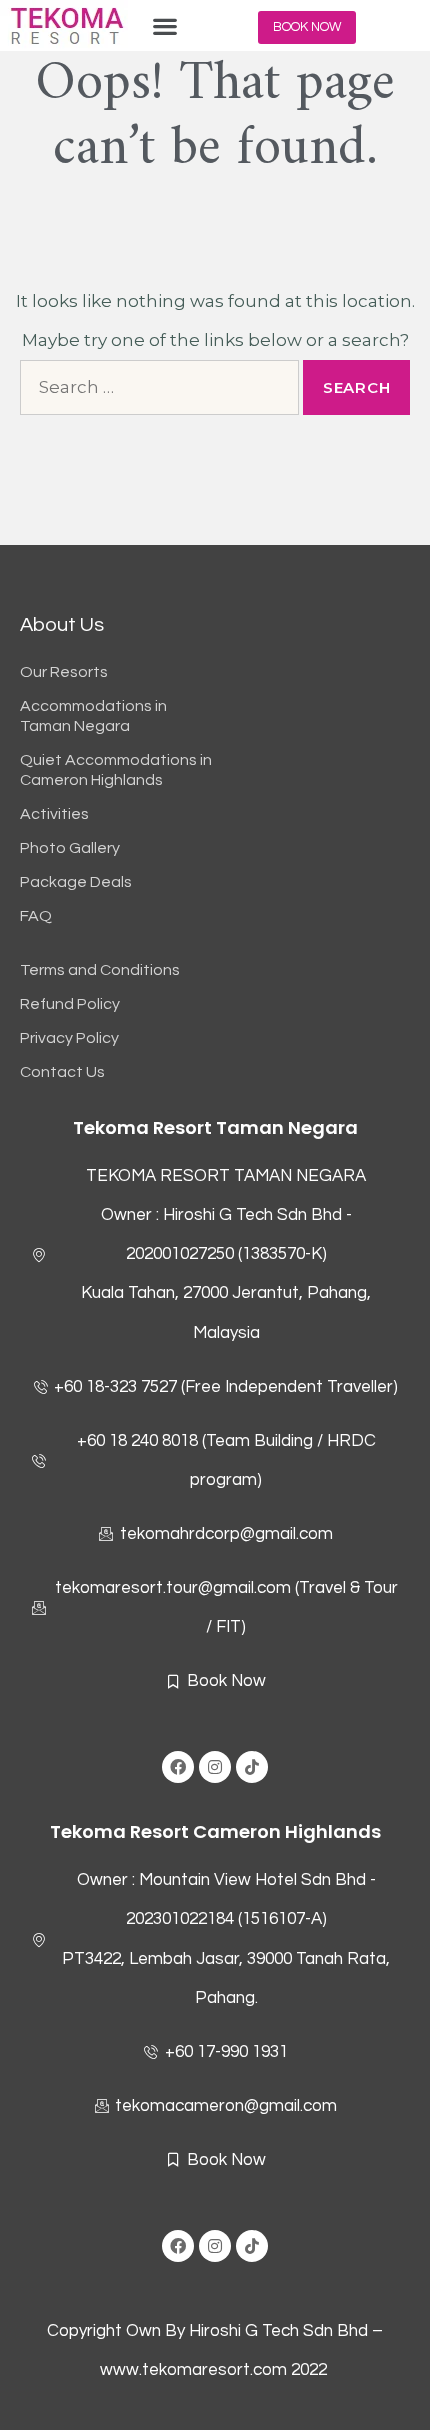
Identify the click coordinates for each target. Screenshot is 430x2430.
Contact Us (62, 1072)
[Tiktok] (252, 1767)
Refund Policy (70, 1004)
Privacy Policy (69, 1038)
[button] (165, 25)
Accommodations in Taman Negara (93, 716)
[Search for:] (159, 387)
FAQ (36, 916)
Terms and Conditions (100, 970)
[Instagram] (215, 1767)
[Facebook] (178, 1767)
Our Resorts (64, 672)
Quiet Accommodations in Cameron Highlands (116, 770)
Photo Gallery (70, 848)
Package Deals (76, 882)
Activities (54, 814)
